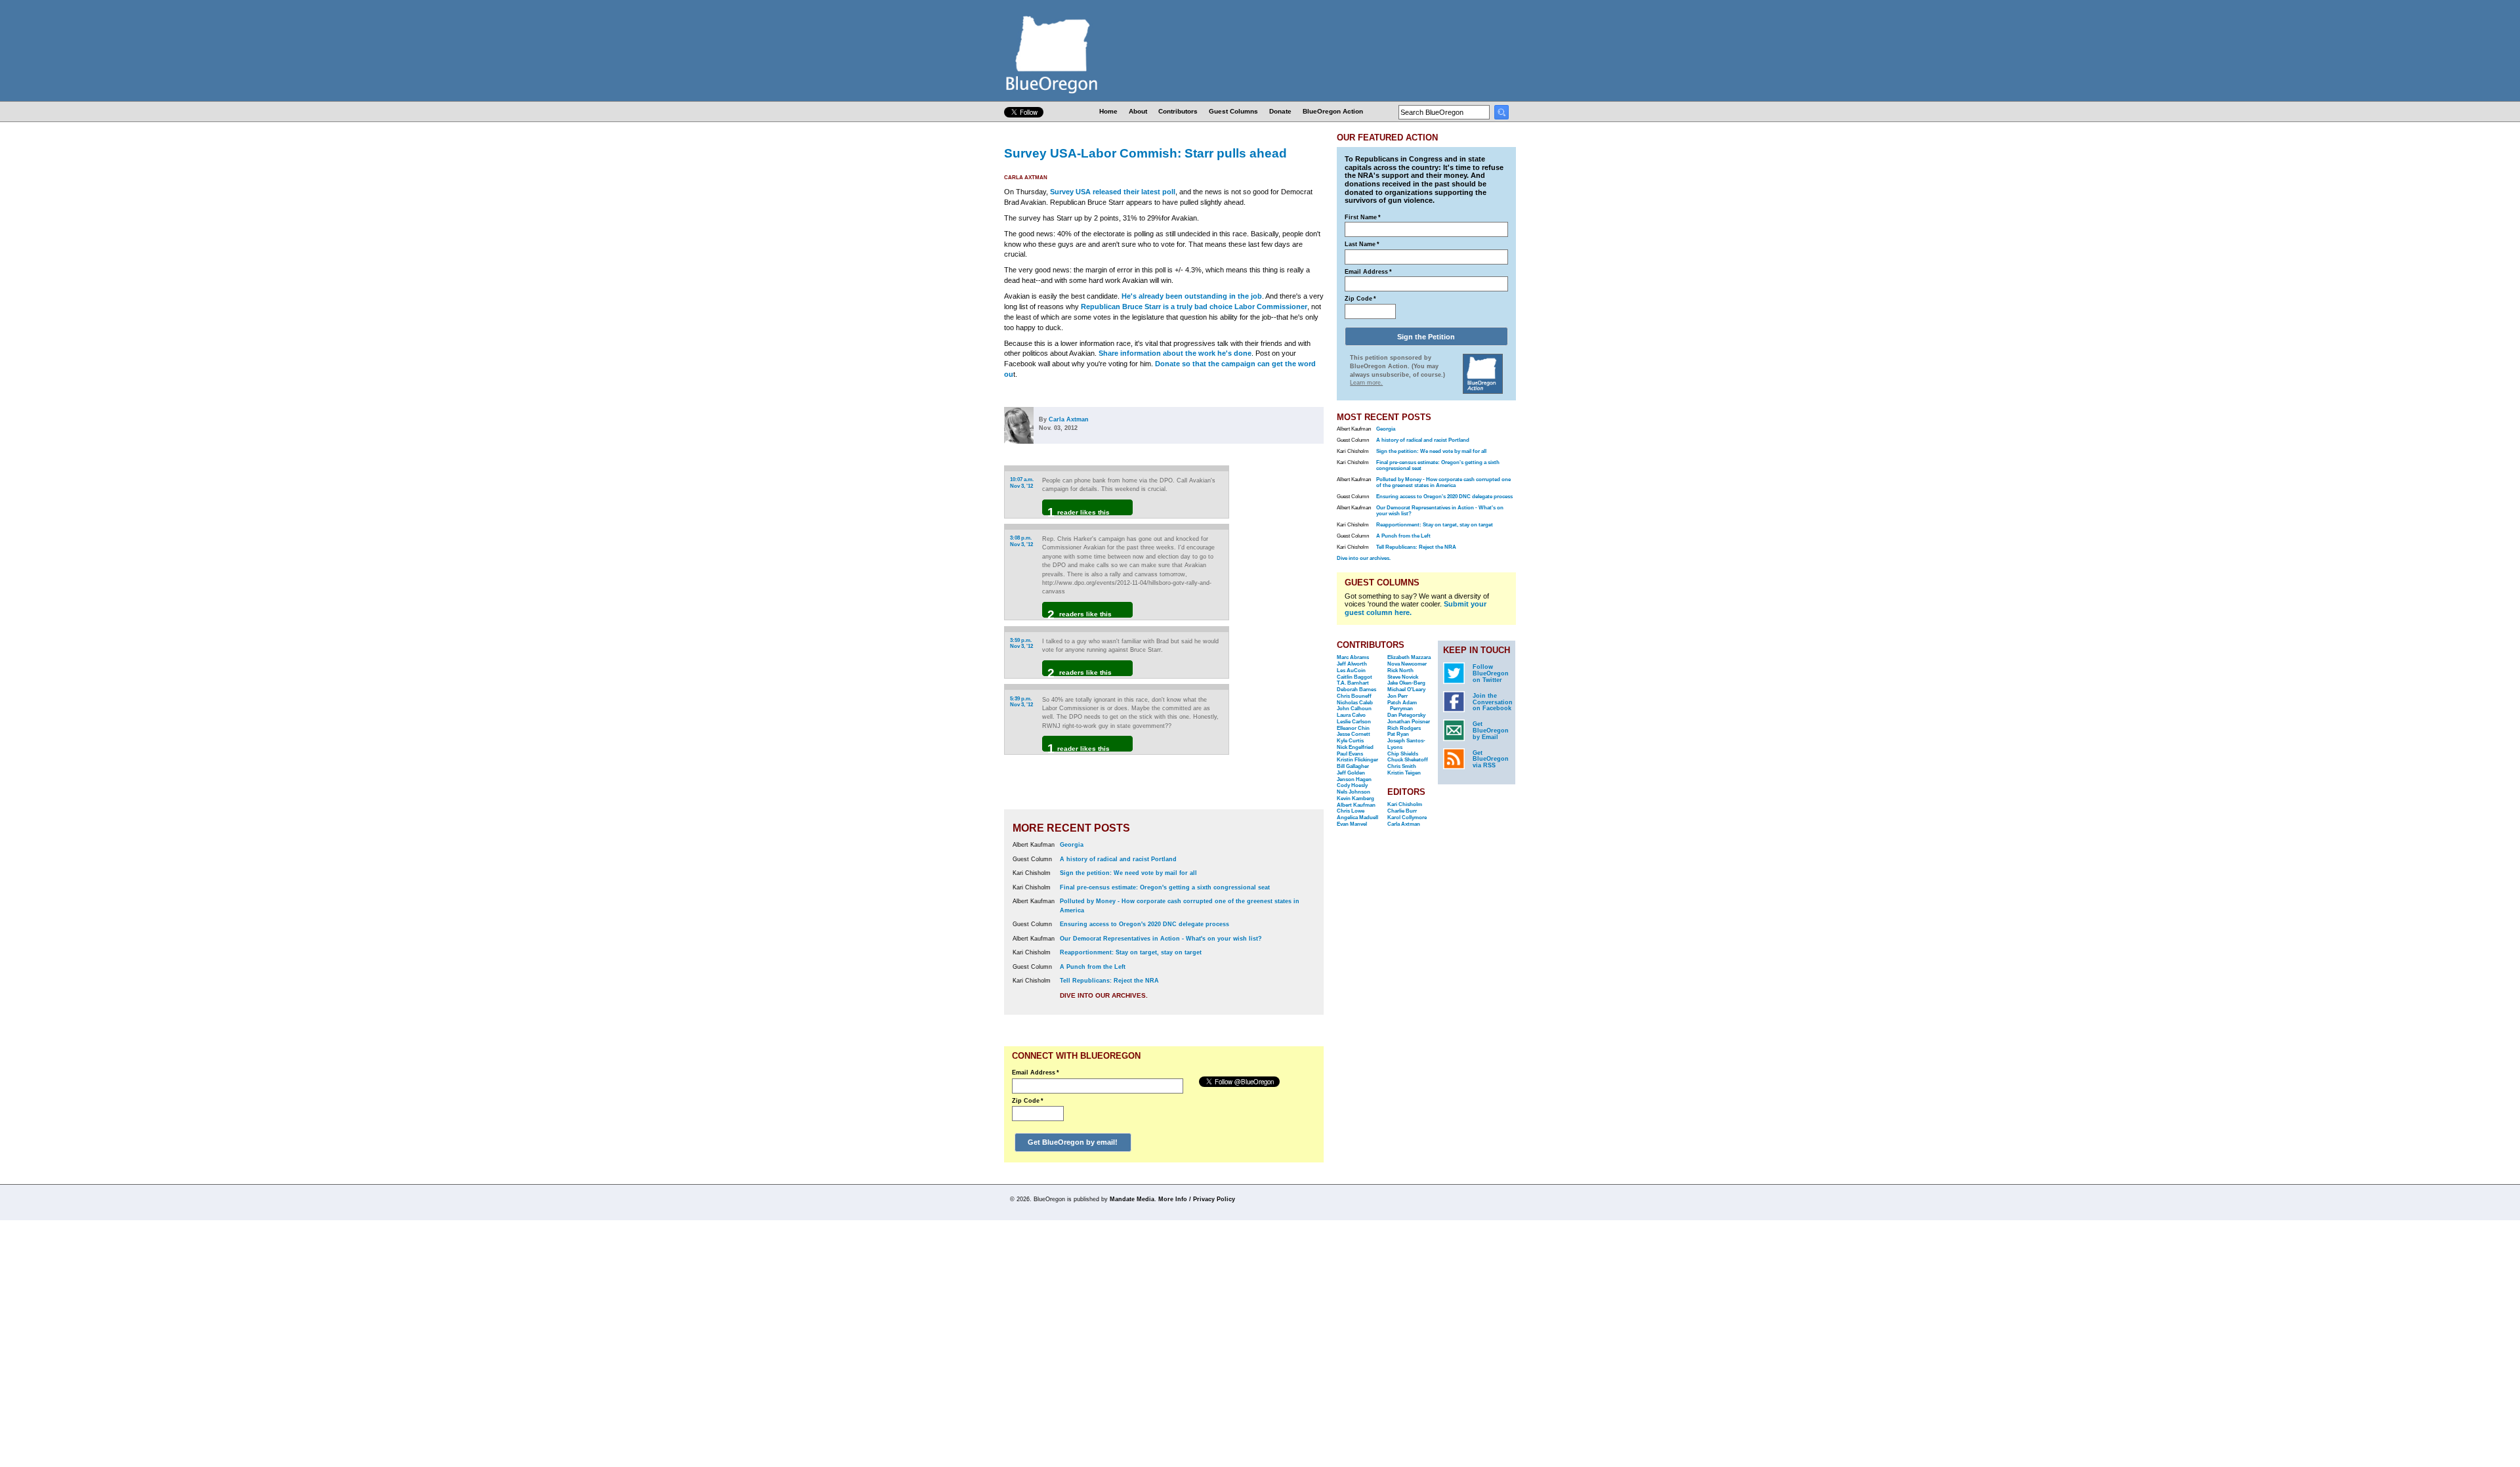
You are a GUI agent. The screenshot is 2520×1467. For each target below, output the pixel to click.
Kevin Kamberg (1355, 798)
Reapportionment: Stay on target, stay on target (1131, 952)
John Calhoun (1354, 709)
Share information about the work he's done (1175, 353)
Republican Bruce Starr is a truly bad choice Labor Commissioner (1194, 307)
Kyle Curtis (1350, 741)
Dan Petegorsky (1406, 715)
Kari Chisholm (1405, 804)
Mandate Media (1132, 1199)
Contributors (1178, 111)
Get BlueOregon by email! (1073, 1142)
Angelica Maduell (1357, 818)
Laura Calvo (1351, 715)
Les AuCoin (1351, 670)
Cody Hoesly (1352, 785)
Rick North (1400, 670)
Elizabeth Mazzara (1409, 657)
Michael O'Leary (1406, 690)
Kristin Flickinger (1357, 760)
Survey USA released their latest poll (1113, 192)
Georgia (1072, 845)
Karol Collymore (1407, 818)
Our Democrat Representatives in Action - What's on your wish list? (1161, 939)
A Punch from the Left (1093, 967)
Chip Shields (1403, 754)
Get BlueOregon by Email (1491, 731)
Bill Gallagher (1353, 766)
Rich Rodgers (1404, 728)
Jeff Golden (1351, 773)
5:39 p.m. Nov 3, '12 (1021, 702)
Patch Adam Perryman (1402, 706)
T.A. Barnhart (1353, 683)
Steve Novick (1403, 677)
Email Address (1036, 1073)
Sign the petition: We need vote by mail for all (1128, 873)
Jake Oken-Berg (1406, 683)
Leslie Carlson (1354, 722)
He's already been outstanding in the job (1192, 296)
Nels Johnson (1354, 792)
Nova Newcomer (1407, 664)
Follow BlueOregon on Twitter (1491, 673)
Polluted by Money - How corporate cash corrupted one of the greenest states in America (1443, 482)
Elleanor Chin (1353, 728)
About (1138, 111)
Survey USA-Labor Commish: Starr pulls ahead (1145, 153)
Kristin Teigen (1404, 773)
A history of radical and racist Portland (1118, 859)
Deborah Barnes (1356, 690)
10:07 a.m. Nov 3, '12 (1022, 483)
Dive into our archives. (1104, 995)
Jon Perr (1397, 696)
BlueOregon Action (1333, 111)
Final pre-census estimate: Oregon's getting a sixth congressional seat (1165, 887)
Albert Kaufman (1356, 805)
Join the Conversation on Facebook (1493, 702)
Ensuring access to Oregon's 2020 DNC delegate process (1144, 924)
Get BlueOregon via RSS (1491, 759)
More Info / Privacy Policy (1197, 1199)
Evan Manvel (1352, 824)
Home (1108, 111)
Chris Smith (1402, 766)
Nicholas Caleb (1355, 703)
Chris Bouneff (1354, 696)
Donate (1280, 111)
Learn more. (1366, 383)
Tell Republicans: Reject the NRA (1109, 981)
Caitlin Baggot (1354, 677)
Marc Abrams (1353, 657)
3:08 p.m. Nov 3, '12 (1021, 541)
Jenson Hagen (1354, 779)
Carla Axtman (1026, 178)
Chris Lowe (1351, 811)
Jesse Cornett (1354, 734)
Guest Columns (1233, 111)
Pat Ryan (1398, 734)
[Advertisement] (1282, 636)
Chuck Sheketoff (1408, 760)
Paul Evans (1350, 754)
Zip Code (1028, 1101)
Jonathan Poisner (1409, 722)
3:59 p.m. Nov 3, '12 (1021, 644)
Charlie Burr (1402, 811)
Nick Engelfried (1355, 747)
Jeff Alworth (1352, 664)
